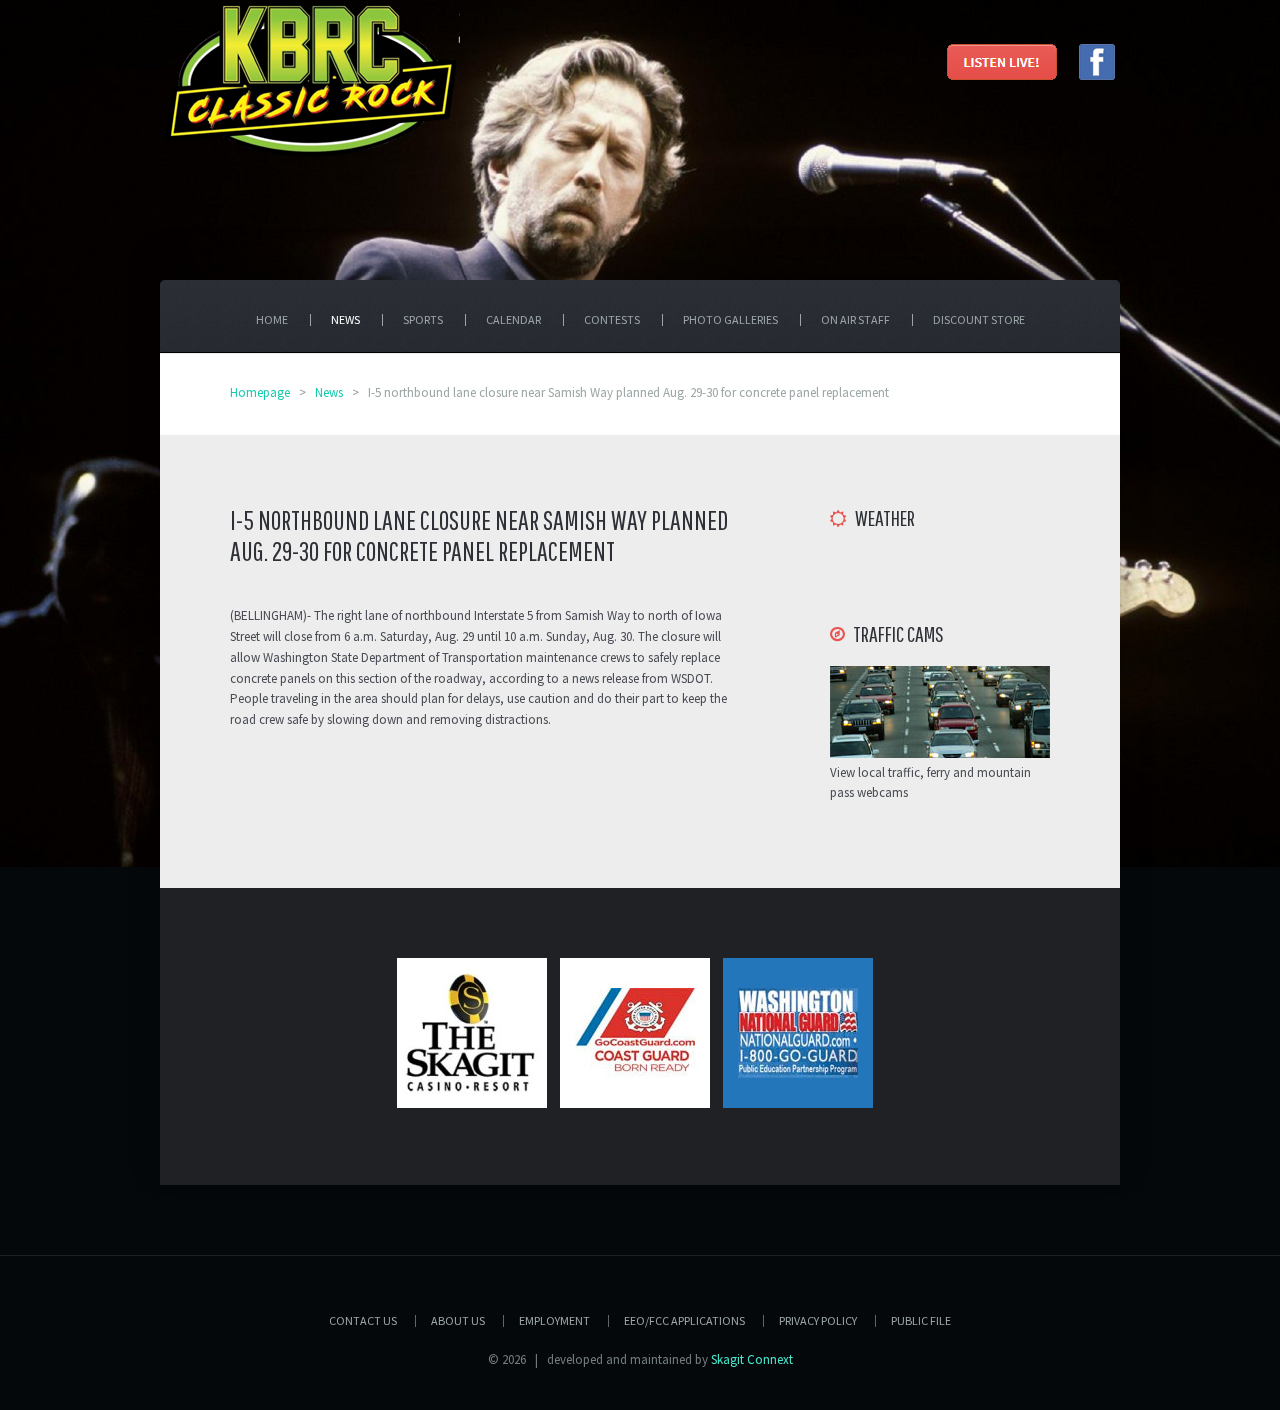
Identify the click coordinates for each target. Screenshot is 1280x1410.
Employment (554, 1320)
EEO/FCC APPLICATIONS (684, 1320)
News (329, 392)
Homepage (260, 392)
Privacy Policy (818, 1320)
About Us (458, 1320)
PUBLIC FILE (921, 1320)
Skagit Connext (752, 1359)
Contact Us (363, 1320)
